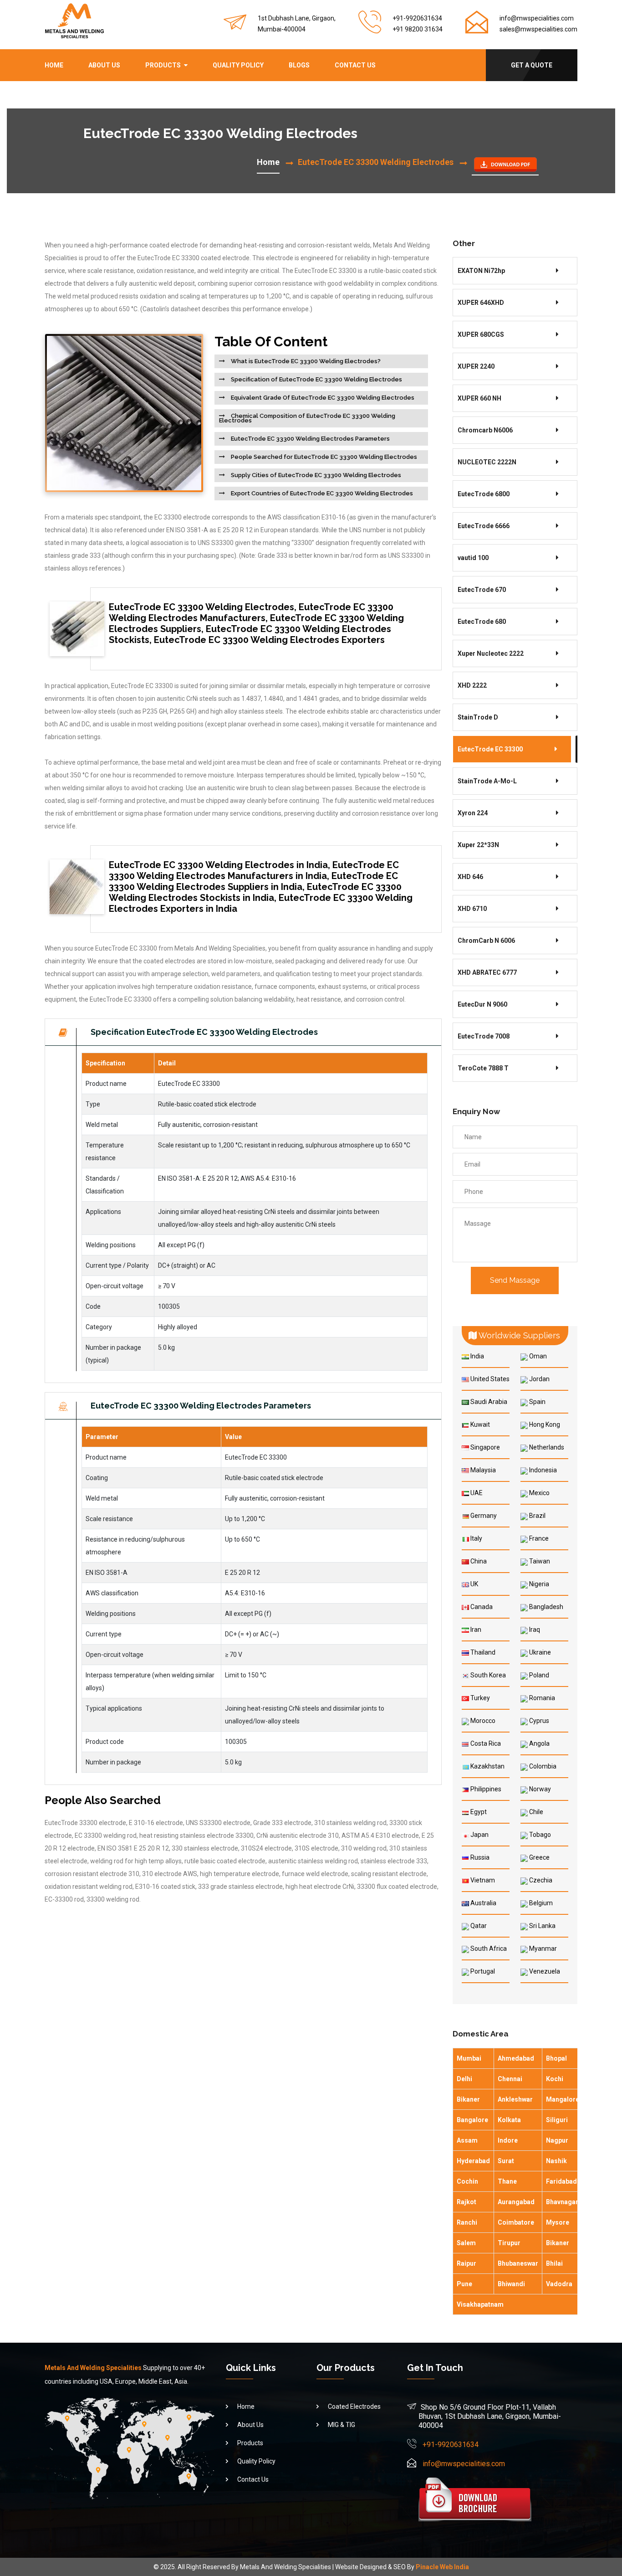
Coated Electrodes (354, 2406)
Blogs (299, 65)
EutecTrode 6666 (484, 526)
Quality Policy (238, 65)
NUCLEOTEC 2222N (487, 462)
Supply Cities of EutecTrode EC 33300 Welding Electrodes (315, 475)
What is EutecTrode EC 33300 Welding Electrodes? (305, 361)
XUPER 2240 (476, 366)
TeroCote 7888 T (483, 1068)
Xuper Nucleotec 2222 (491, 653)
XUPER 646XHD (481, 303)
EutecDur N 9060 (482, 1004)
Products (163, 65)
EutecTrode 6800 (484, 494)
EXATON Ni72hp (481, 271)
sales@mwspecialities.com (538, 29)
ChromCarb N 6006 (486, 941)
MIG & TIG (342, 2425)
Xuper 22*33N (478, 845)
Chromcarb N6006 (485, 430)
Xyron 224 (473, 813)
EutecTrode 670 (482, 590)
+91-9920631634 (451, 2445)
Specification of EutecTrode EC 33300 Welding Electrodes (316, 379)
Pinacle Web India (442, 2567)
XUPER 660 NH (479, 398)
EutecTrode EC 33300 (490, 749)
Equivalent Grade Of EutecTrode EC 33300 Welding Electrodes (322, 398)
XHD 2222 (472, 685)
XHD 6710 (472, 909)
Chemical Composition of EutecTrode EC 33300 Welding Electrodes (307, 418)
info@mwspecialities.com (537, 18)
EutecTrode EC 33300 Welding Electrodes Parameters (310, 439)
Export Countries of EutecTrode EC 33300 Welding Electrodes (321, 493)
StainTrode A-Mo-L (487, 781)
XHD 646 (470, 877)
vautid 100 (473, 558)
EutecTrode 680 (482, 622)
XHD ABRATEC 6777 (487, 972)
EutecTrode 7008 (484, 1036)
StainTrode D (478, 717)
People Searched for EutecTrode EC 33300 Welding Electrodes (323, 457)
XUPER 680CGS (481, 334)
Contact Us (355, 65)
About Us (104, 65)
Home (54, 65)
